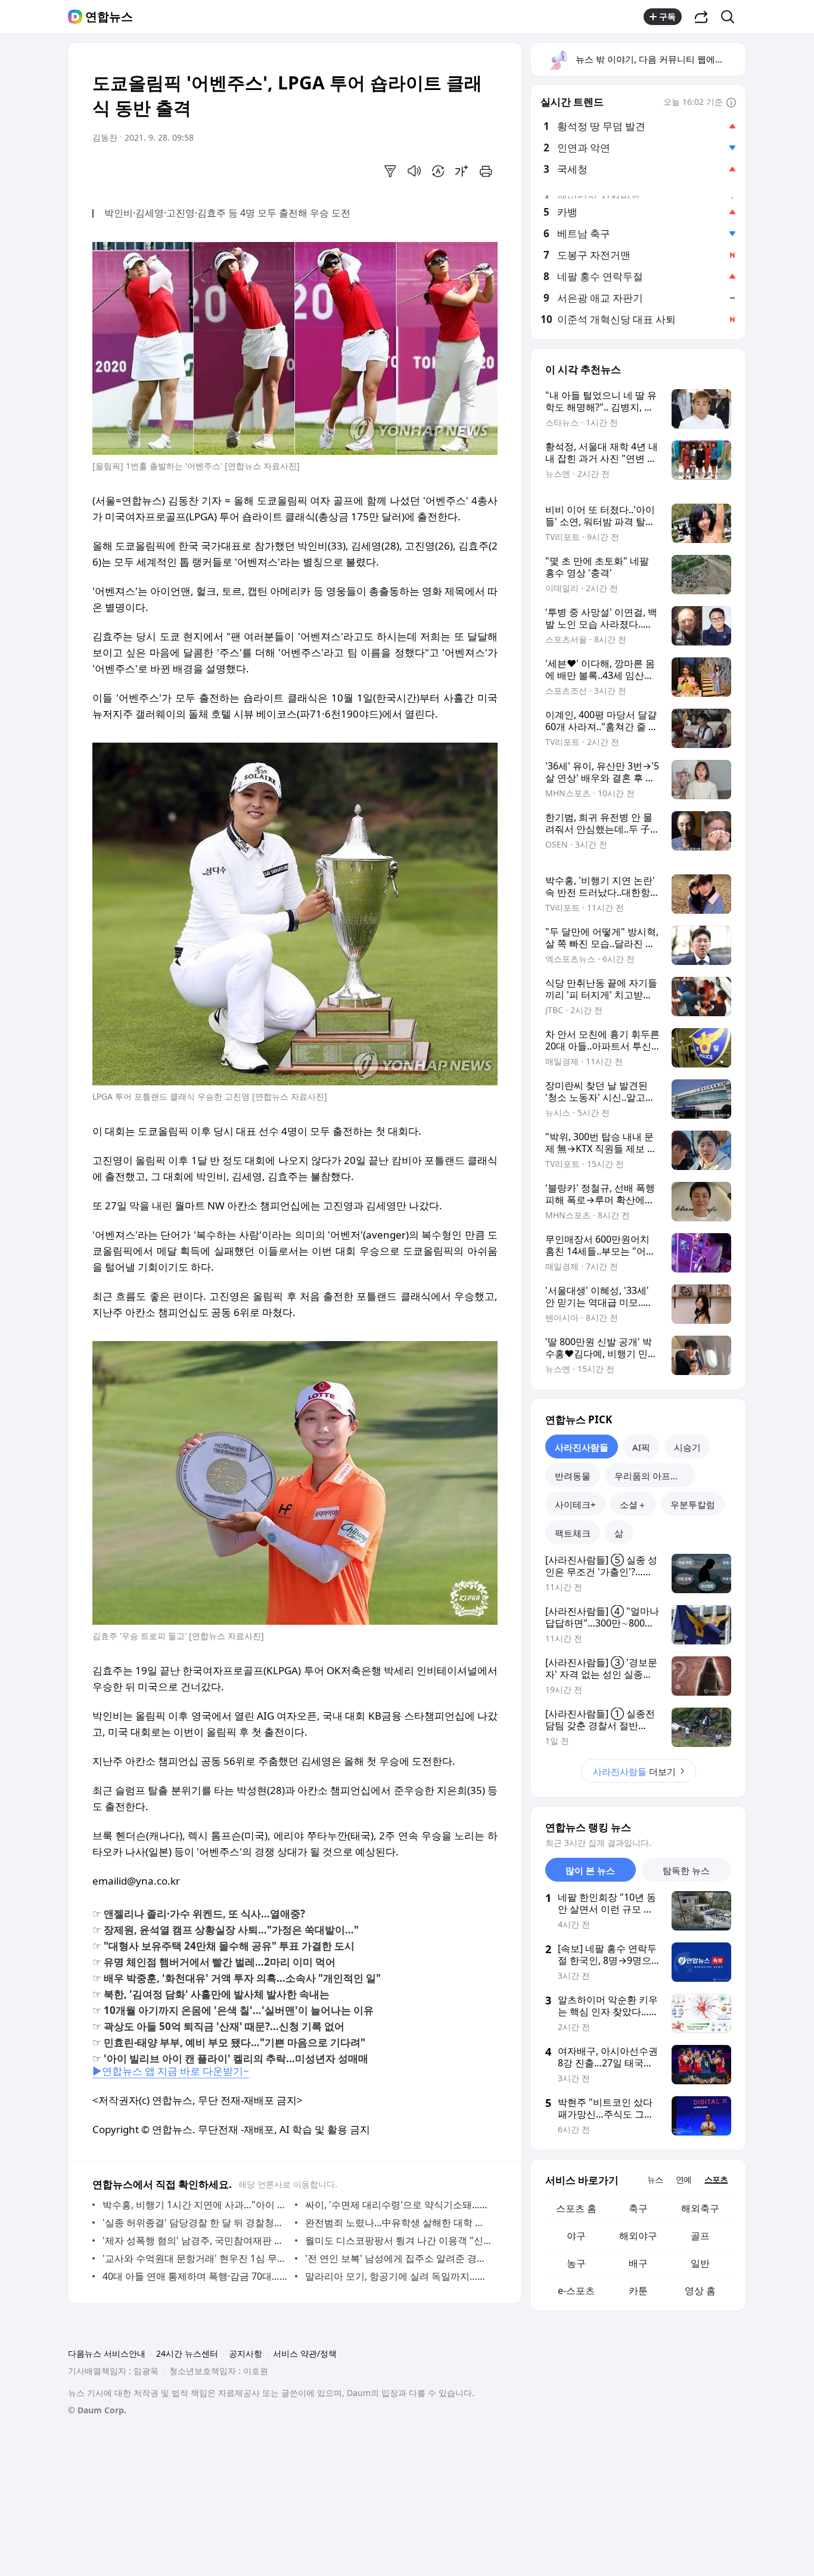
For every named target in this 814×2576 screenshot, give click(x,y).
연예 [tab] (683, 2179)
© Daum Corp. (97, 2410)
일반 (700, 2263)
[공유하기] (701, 17)
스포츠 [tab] (716, 2179)
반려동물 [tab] (573, 1476)
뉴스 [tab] (655, 2179)
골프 (700, 2236)
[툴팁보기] (731, 103)
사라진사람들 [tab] (582, 1447)
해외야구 (638, 2236)
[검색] (731, 17)
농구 (576, 2263)
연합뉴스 (109, 17)
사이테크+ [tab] (575, 1504)
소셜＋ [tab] (633, 1504)
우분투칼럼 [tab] (693, 1504)
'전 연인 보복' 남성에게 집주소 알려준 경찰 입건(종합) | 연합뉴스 (398, 2258)
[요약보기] (390, 171)
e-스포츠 (576, 2291)
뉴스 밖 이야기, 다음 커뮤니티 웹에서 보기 (660, 59)
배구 (638, 2263)
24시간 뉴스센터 (187, 2353)
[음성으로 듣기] (414, 171)
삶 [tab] (619, 1533)
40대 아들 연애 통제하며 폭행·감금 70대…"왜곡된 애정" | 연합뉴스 (196, 2276)
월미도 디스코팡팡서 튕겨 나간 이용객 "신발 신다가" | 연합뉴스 (398, 2240)
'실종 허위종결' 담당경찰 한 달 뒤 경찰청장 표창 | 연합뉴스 (196, 2223)
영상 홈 (700, 2291)
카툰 (638, 2291)
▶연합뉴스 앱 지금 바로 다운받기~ (171, 2071)
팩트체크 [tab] (573, 1533)
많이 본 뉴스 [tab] (590, 1870)
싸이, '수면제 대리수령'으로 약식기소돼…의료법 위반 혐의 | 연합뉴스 (398, 2205)
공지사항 (246, 2353)
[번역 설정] (438, 171)
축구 (638, 2208)
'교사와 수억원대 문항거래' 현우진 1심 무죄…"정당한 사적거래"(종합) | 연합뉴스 (196, 2258)
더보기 (634, 1771)
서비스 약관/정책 (305, 2353)
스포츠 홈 (576, 2208)
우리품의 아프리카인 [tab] (655, 1476)
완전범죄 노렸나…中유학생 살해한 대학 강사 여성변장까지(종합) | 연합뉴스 (398, 2223)
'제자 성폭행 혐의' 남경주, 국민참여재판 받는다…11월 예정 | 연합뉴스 (196, 2240)
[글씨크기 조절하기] (462, 171)
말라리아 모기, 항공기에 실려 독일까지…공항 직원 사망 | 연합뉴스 (398, 2276)
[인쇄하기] (486, 171)
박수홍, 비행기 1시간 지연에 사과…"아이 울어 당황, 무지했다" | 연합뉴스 (196, 2205)
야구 (576, 2236)
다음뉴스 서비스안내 (107, 2353)
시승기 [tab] (687, 1447)
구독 (667, 16)
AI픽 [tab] (641, 1447)
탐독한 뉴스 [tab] (686, 1870)
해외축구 (700, 2208)
